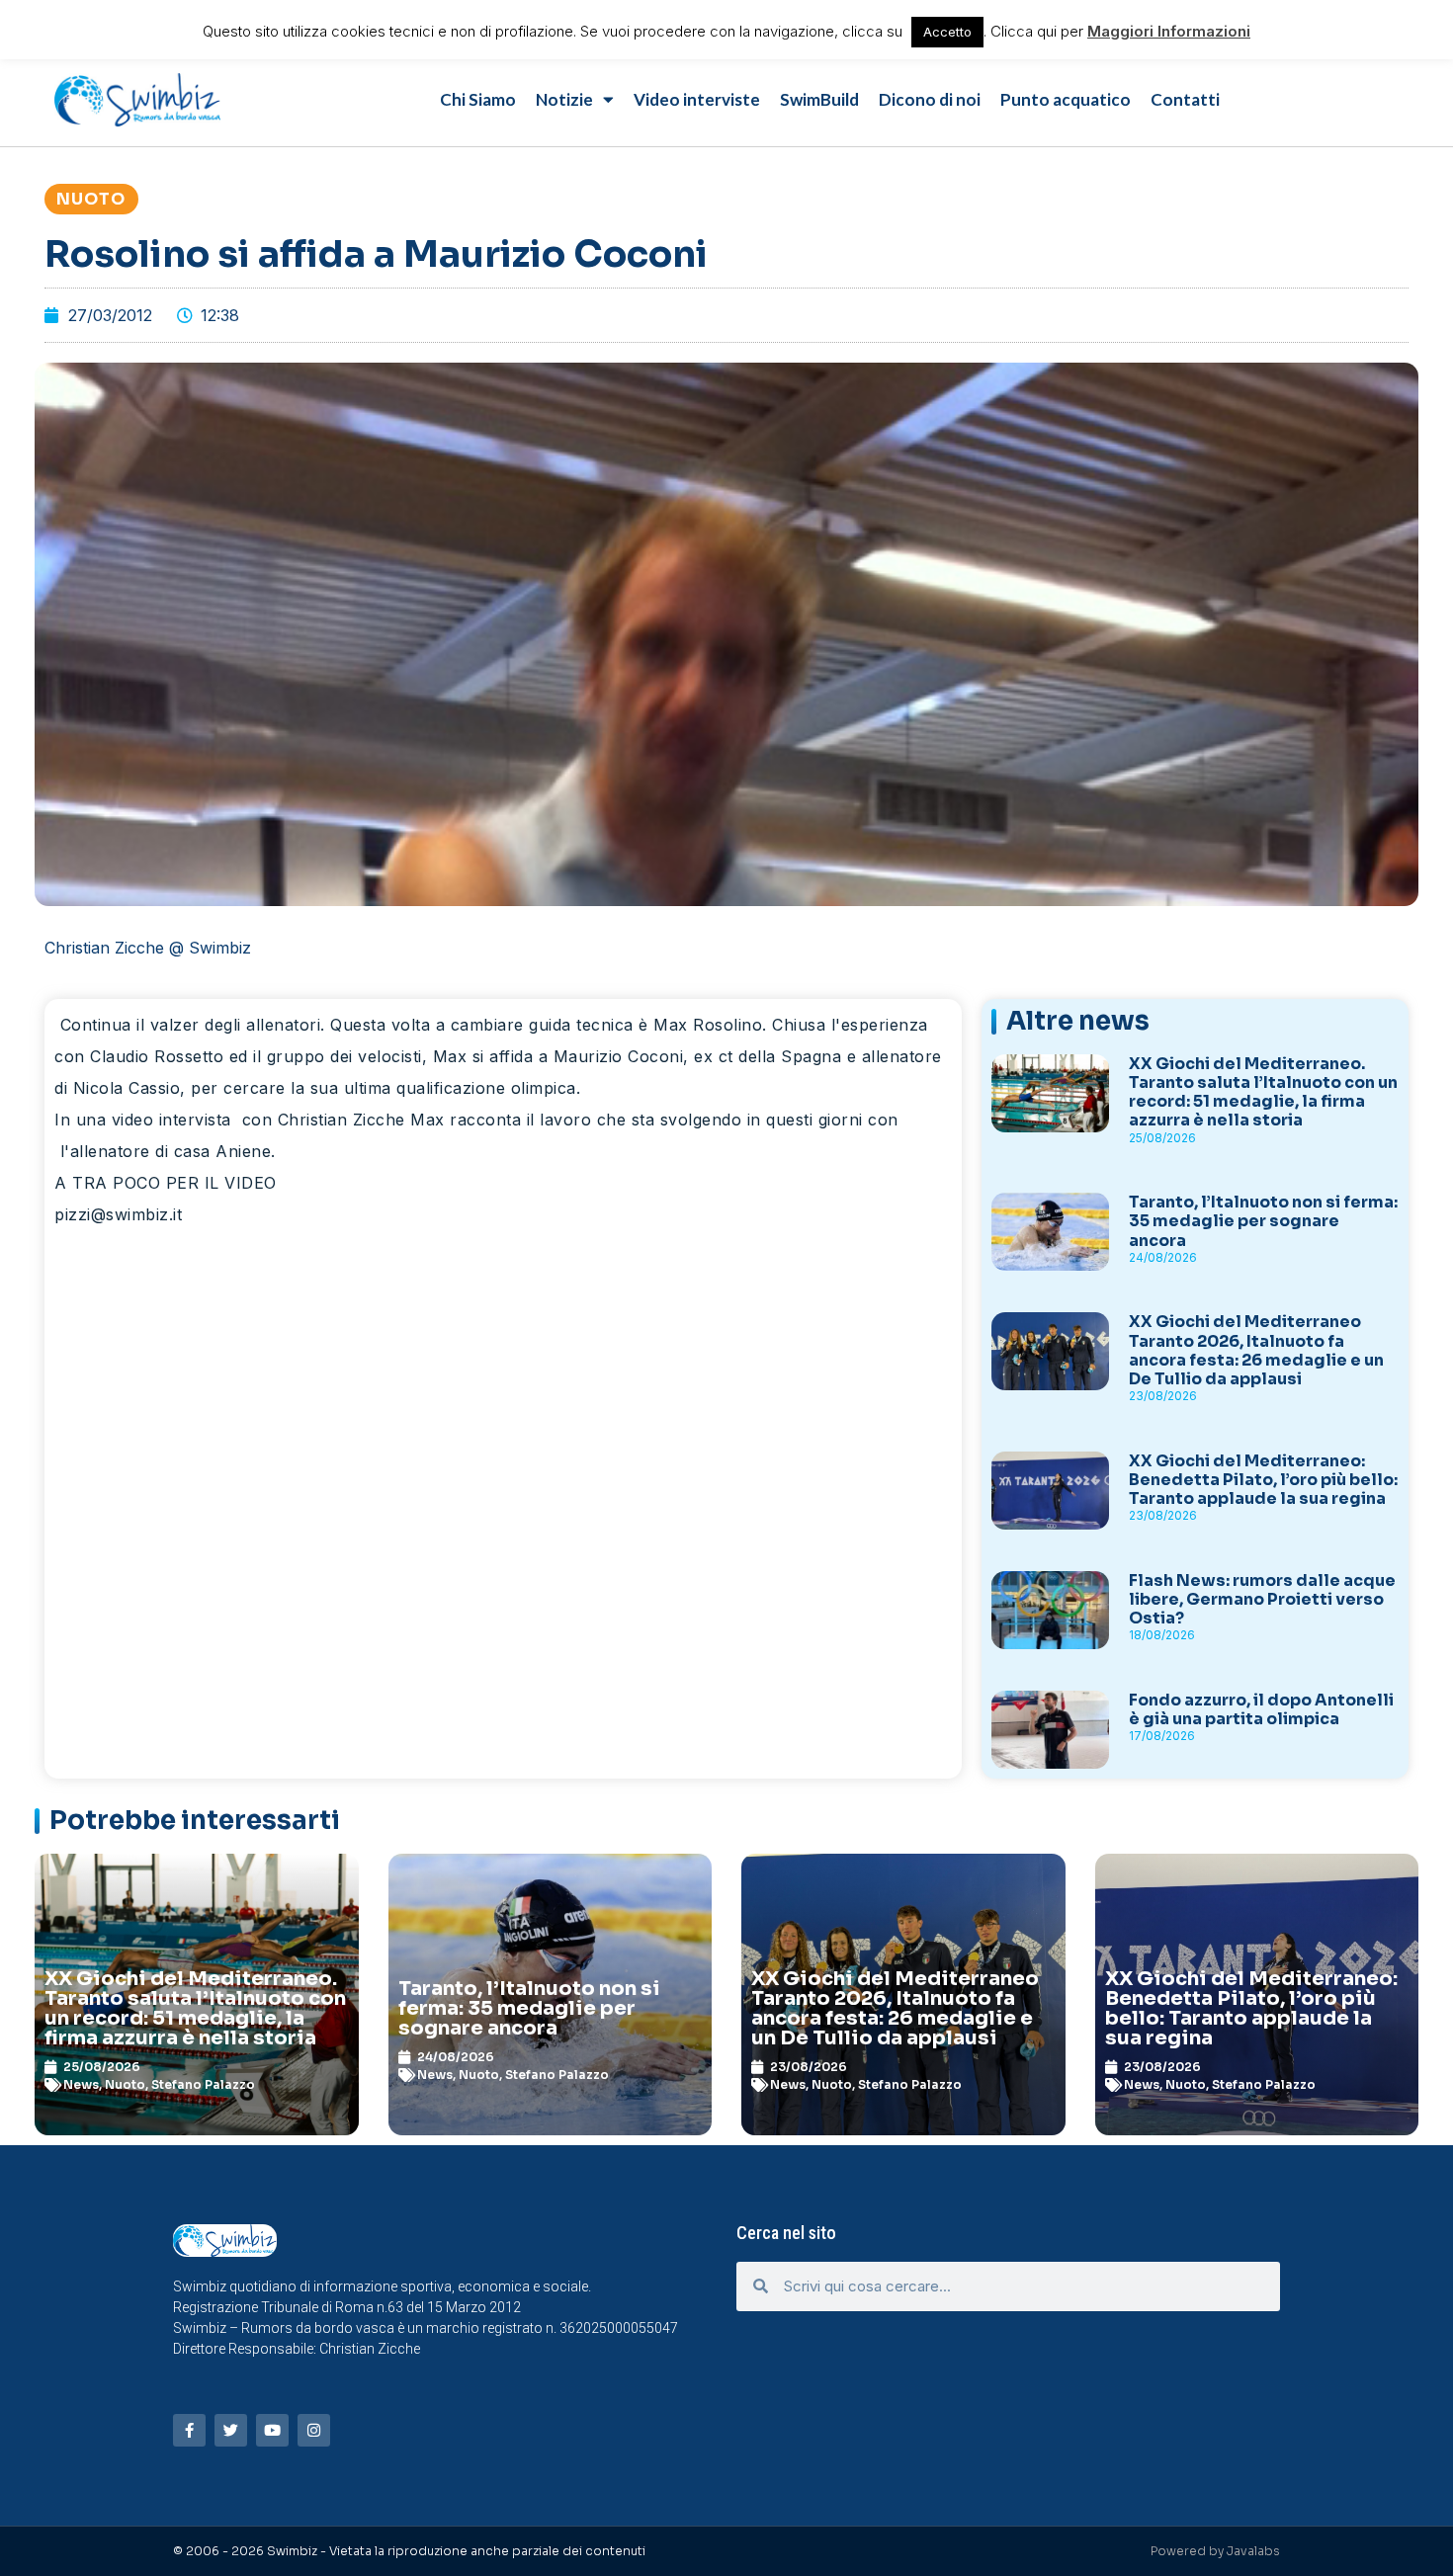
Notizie (564, 99)
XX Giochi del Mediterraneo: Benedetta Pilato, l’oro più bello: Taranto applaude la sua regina (1263, 1480)
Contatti (1185, 99)
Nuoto (91, 199)
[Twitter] (231, 2430)
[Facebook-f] (189, 2430)
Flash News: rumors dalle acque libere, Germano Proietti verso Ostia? (1262, 1599)
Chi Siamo (478, 99)
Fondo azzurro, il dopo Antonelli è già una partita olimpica (1261, 1709)
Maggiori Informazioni (1169, 31)
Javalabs (1253, 2551)
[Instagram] (314, 2430)
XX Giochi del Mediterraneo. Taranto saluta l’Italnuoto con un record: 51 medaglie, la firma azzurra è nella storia (1263, 1092)
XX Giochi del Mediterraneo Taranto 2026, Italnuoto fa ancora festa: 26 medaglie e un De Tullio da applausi (1256, 1350)
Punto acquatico (1066, 99)
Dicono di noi (930, 99)
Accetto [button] (947, 32)
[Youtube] (272, 2430)
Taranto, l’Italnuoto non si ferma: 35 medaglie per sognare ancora (1263, 1221)
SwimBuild (819, 99)
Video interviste (697, 99)
